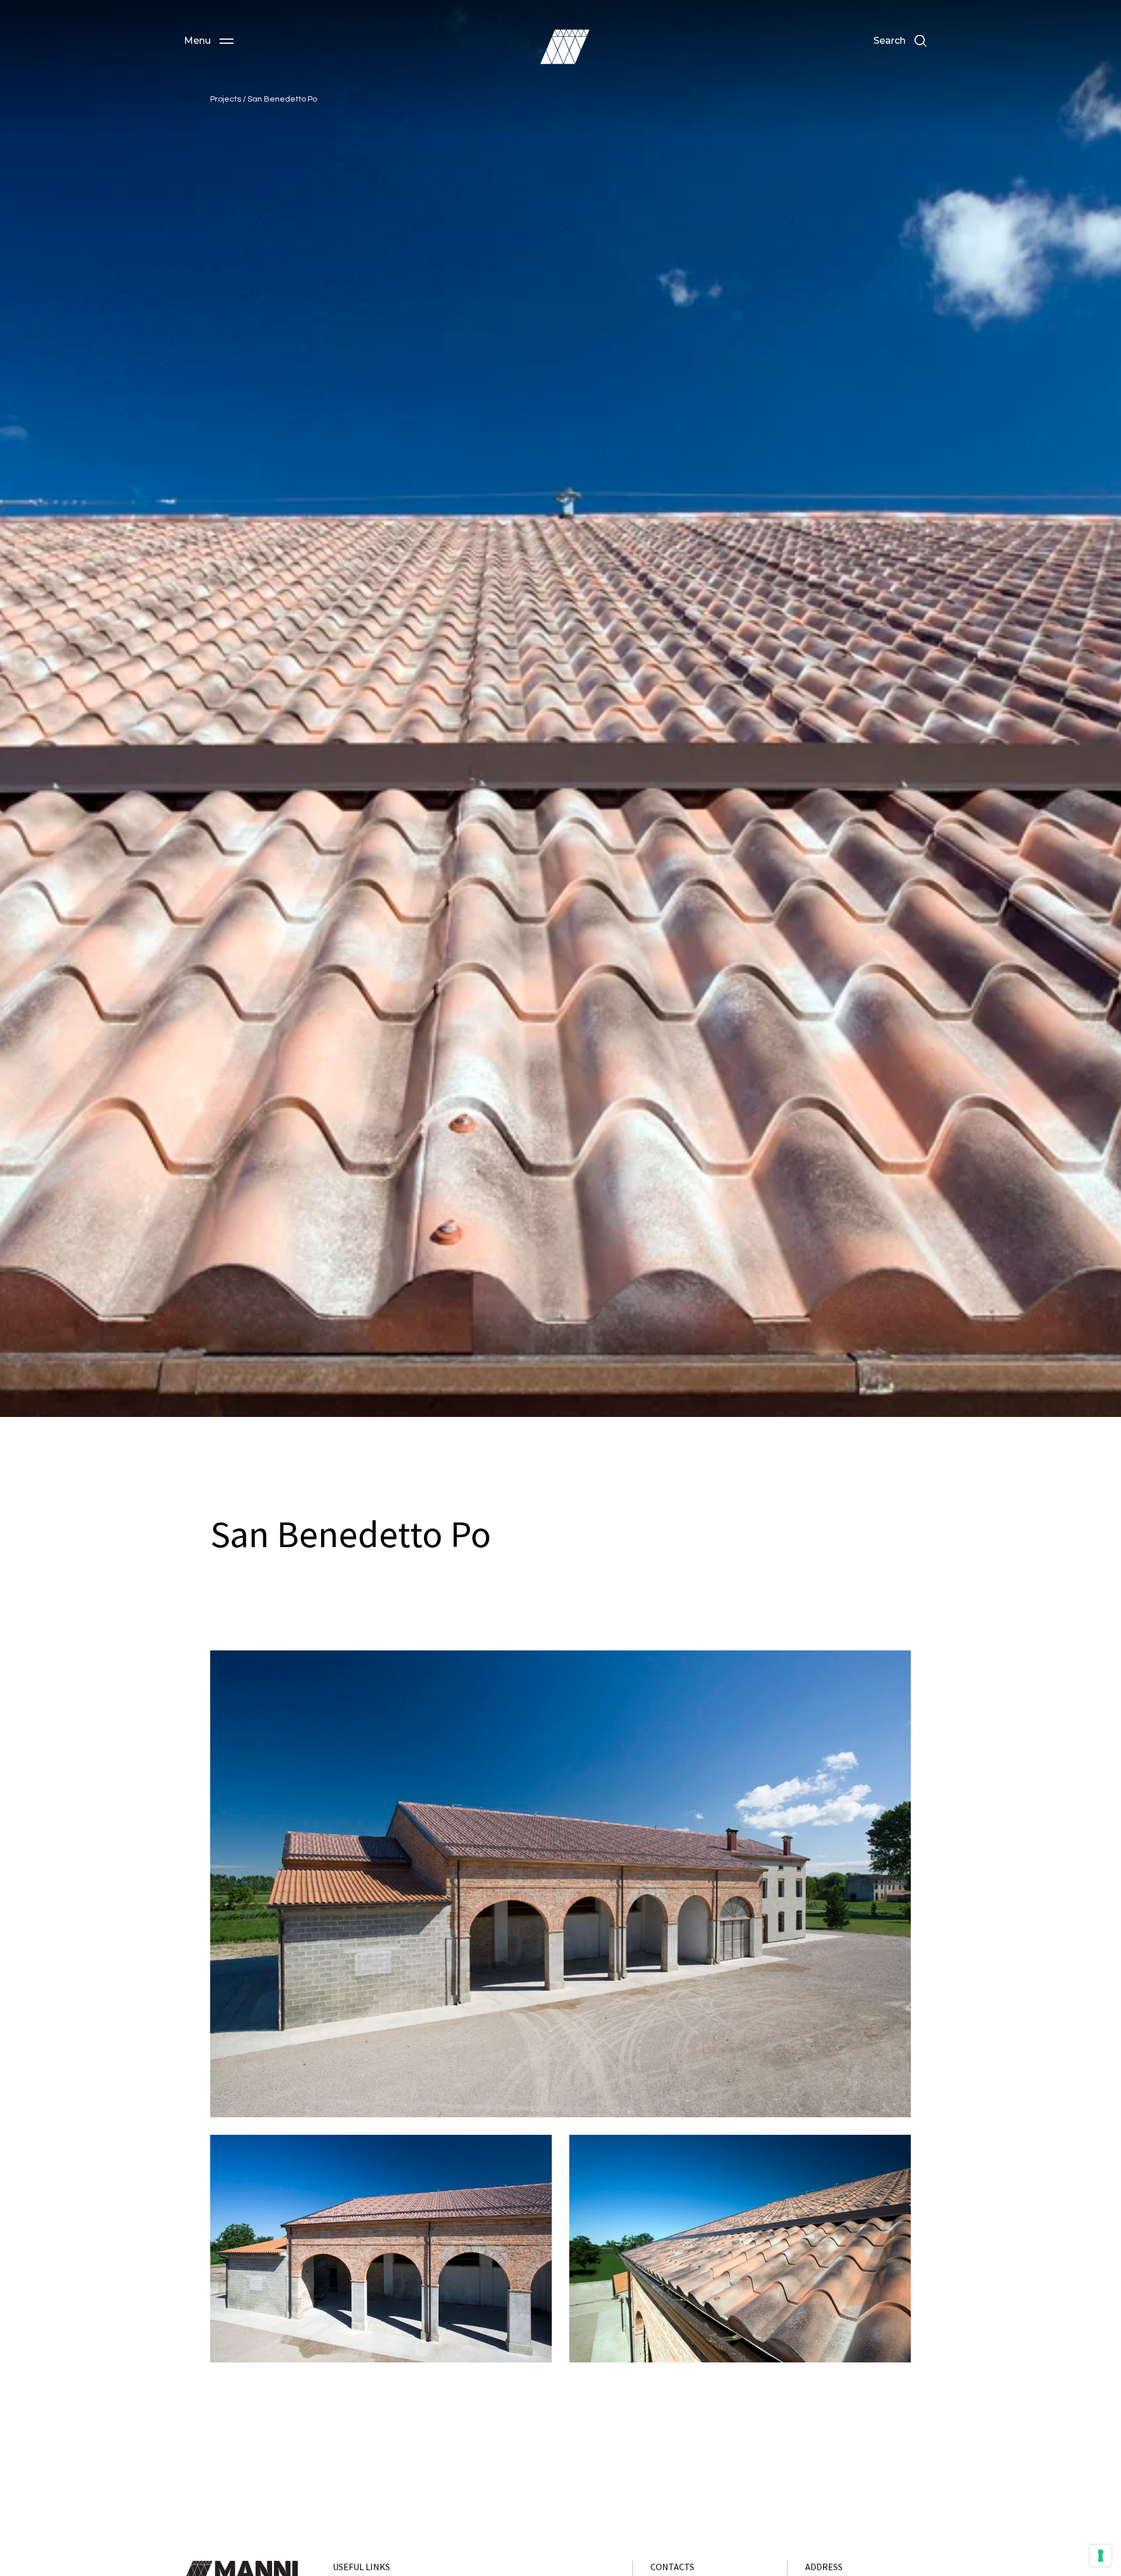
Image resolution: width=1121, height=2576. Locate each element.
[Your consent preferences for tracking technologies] (1101, 2556)
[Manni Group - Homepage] (565, 47)
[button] (209, 41)
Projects (227, 99)
